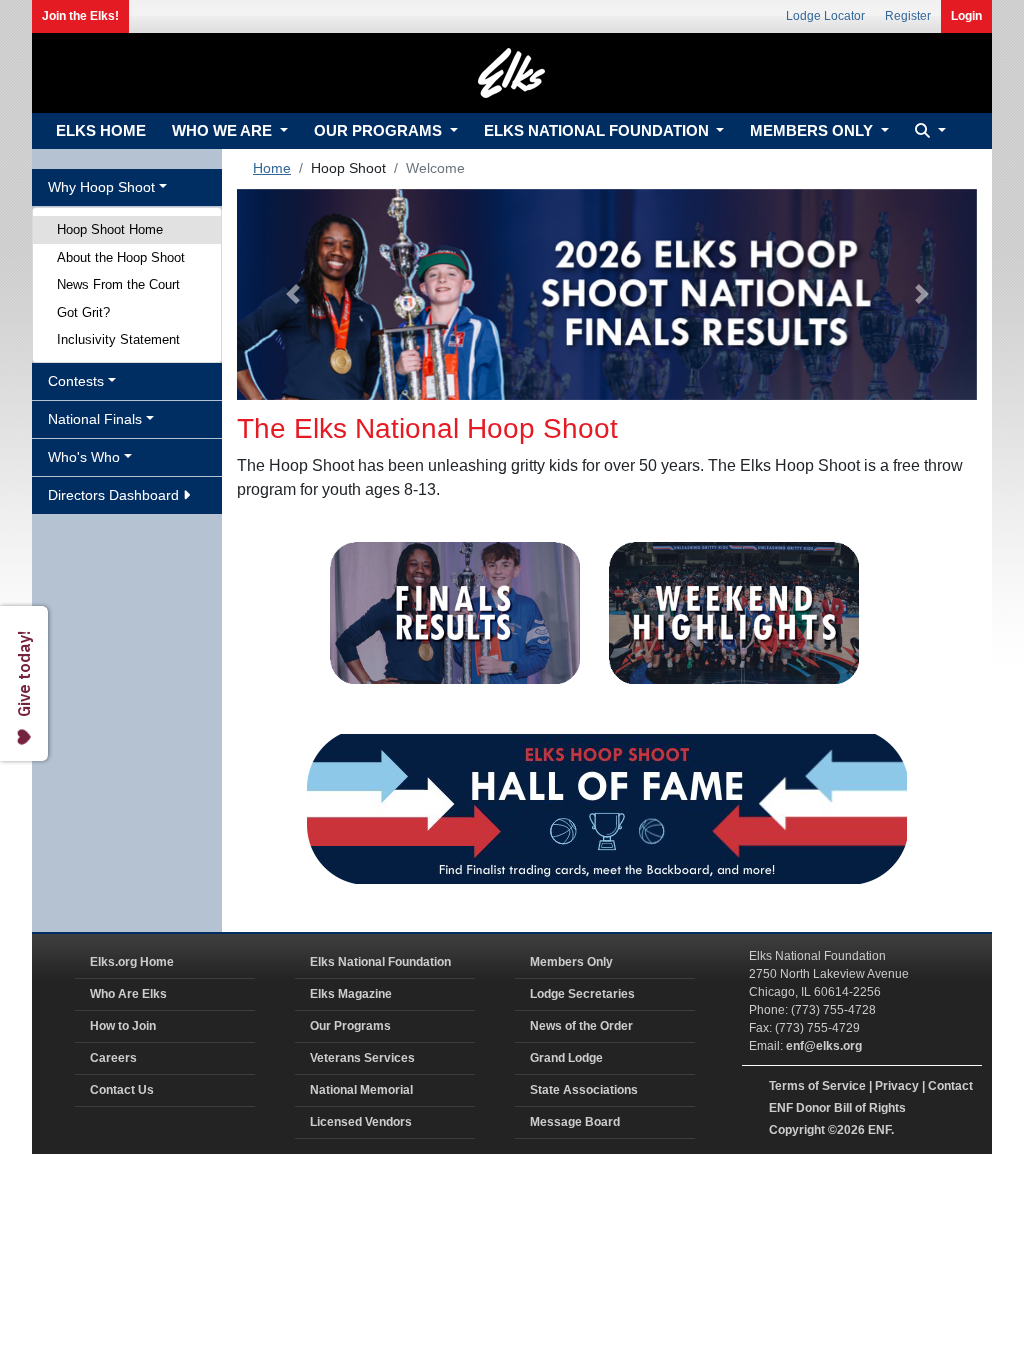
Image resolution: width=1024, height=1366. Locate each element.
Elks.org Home (132, 962)
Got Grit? (83, 312)
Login (966, 16)
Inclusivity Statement (118, 339)
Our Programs (350, 1026)
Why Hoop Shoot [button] (101, 187)
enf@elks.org (824, 1046)
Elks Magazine (351, 994)
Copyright (797, 1130)
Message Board (575, 1122)
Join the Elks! (80, 16)
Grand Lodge (566, 1058)
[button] (928, 131)
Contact (950, 1086)
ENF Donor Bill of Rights (837, 1108)
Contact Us (122, 1090)
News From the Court (118, 284)
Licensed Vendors (361, 1122)
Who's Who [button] (84, 457)
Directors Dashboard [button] (115, 495)
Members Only (571, 962)
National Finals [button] (95, 419)
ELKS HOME (101, 130)
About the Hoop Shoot (121, 257)
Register (908, 16)
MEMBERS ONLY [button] (813, 130)
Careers (113, 1058)
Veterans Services (362, 1058)
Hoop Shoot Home (110, 229)
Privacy (897, 1086)
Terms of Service (817, 1086)
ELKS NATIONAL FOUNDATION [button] (598, 130)
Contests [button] (76, 381)
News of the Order (581, 1026)
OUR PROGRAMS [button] (380, 130)
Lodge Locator (825, 16)
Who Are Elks (128, 994)
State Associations (584, 1090)
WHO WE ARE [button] (224, 130)
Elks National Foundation (380, 962)
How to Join (123, 1026)
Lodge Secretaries (582, 994)
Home (272, 168)
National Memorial (361, 1090)
